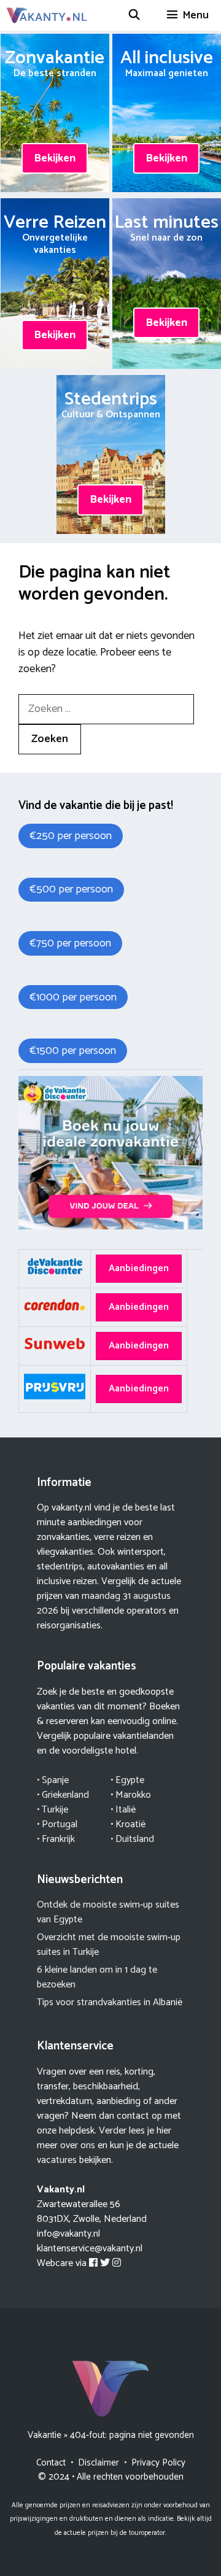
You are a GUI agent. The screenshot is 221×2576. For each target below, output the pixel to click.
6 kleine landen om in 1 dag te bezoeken (97, 1977)
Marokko (133, 1795)
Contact (51, 2463)
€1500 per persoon (73, 1051)
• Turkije (52, 1810)
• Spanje (53, 1780)
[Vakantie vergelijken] (47, 15)
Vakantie (45, 2435)
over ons (78, 2145)
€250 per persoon (71, 836)
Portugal (60, 1824)
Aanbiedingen (139, 1268)
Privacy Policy (158, 2463)
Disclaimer (99, 2463)
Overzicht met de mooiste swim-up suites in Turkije (109, 1945)
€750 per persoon (70, 943)
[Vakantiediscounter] (110, 1227)
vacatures (57, 2160)
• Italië (123, 1810)
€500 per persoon (71, 889)
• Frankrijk (56, 1839)
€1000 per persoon (73, 997)
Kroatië (130, 1824)
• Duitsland (132, 1839)
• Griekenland (63, 1795)
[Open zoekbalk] (134, 15)
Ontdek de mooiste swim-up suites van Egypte (108, 1912)
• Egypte (127, 1780)
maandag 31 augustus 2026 (104, 1603)
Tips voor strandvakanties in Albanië (110, 2002)
